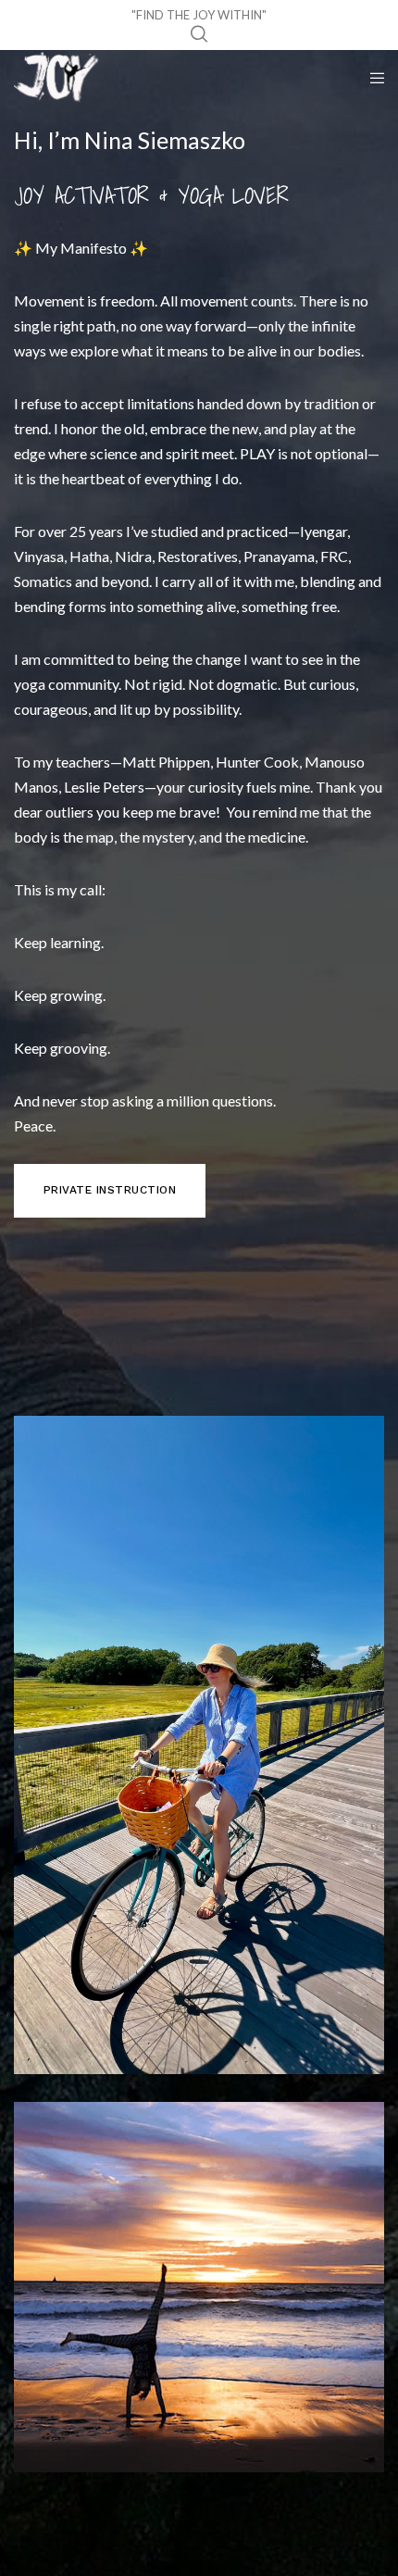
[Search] (199, 34)
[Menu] (372, 78)
